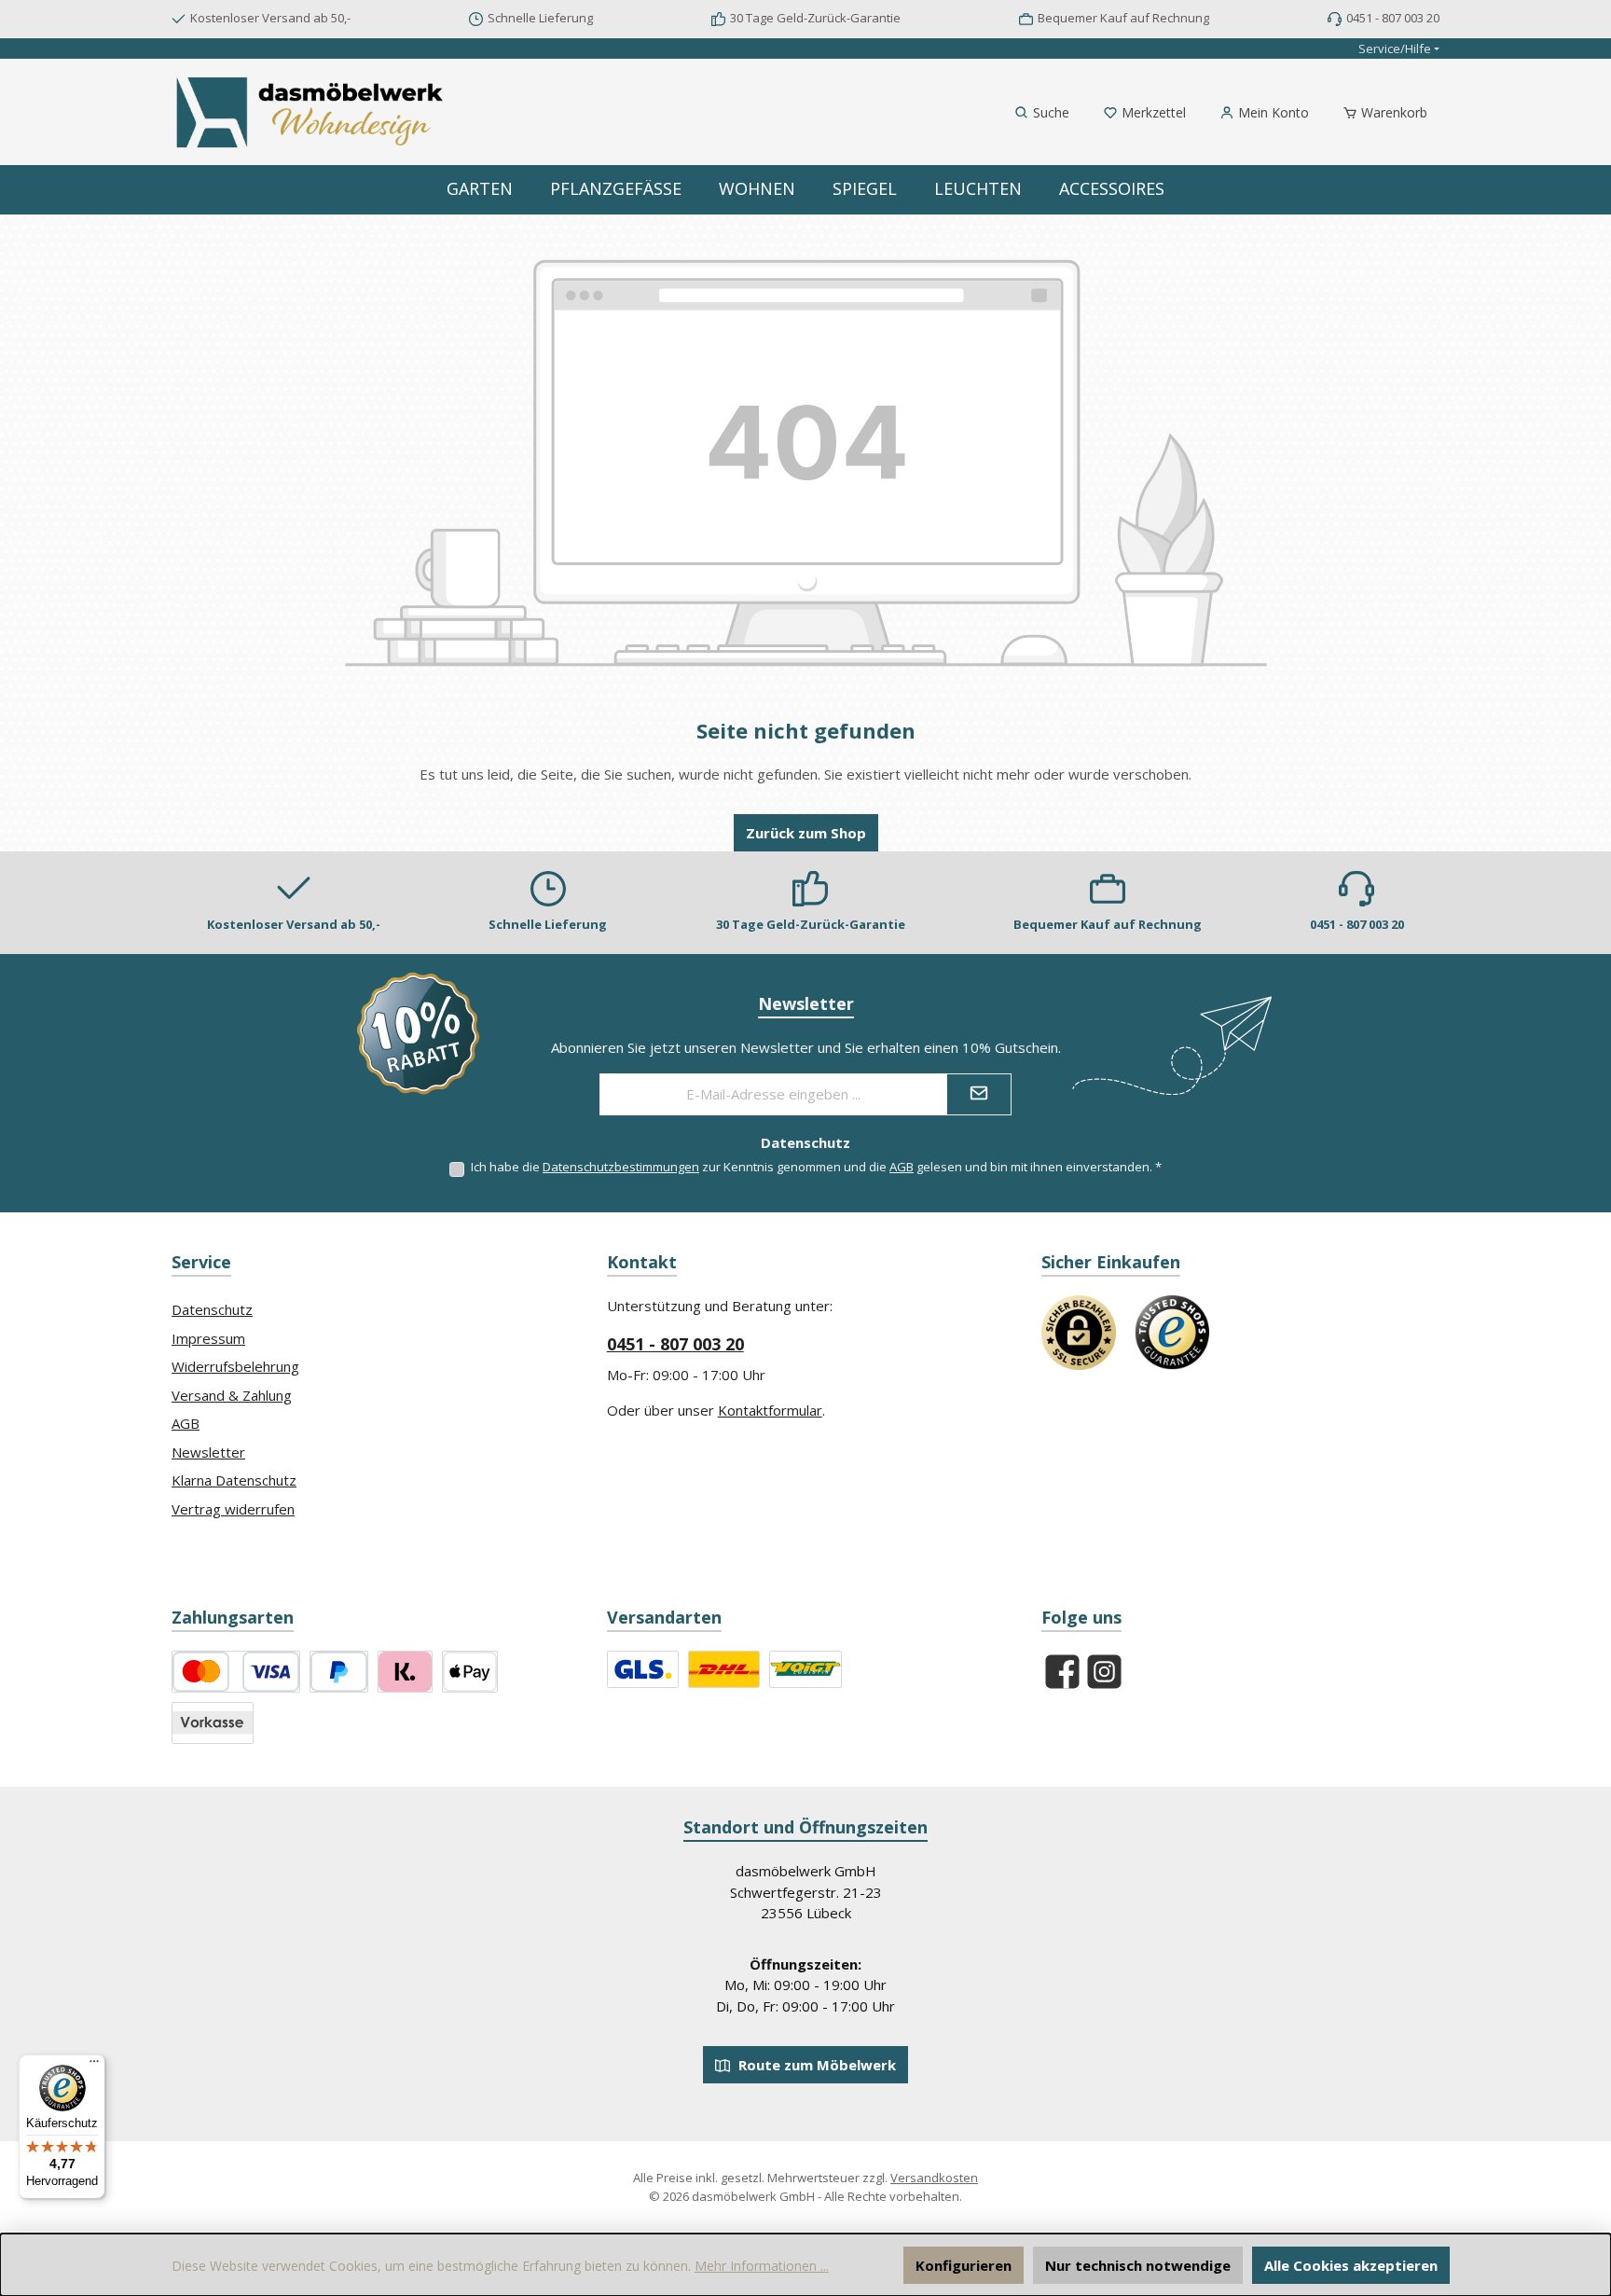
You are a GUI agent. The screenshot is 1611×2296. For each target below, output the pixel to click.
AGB (902, 1167)
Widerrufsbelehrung (235, 1366)
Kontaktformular (770, 1410)
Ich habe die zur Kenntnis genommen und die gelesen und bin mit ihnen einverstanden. (816, 1167)
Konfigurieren (964, 2265)
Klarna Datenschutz (234, 1480)
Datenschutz (212, 1309)
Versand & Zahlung (232, 1395)
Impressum (208, 1338)
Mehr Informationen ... (762, 2266)
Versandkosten (934, 2178)
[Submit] (979, 1094)
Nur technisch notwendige (1138, 2265)
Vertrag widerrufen (233, 1509)
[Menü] (94, 2066)
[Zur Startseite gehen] (311, 112)
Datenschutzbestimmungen (621, 1167)
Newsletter (208, 1452)
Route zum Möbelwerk (815, 2065)
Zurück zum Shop (806, 833)
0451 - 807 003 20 (675, 1344)
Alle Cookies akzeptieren (1351, 2265)
